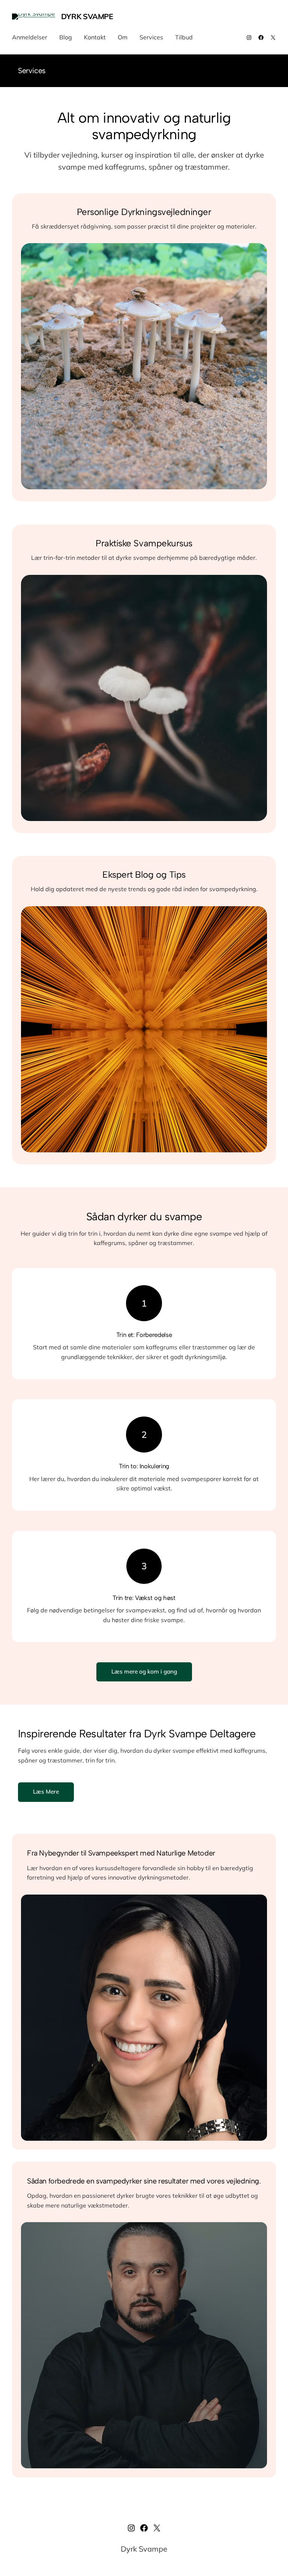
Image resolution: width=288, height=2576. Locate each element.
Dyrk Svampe (87, 16)
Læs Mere (46, 1792)
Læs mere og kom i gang (144, 1671)
